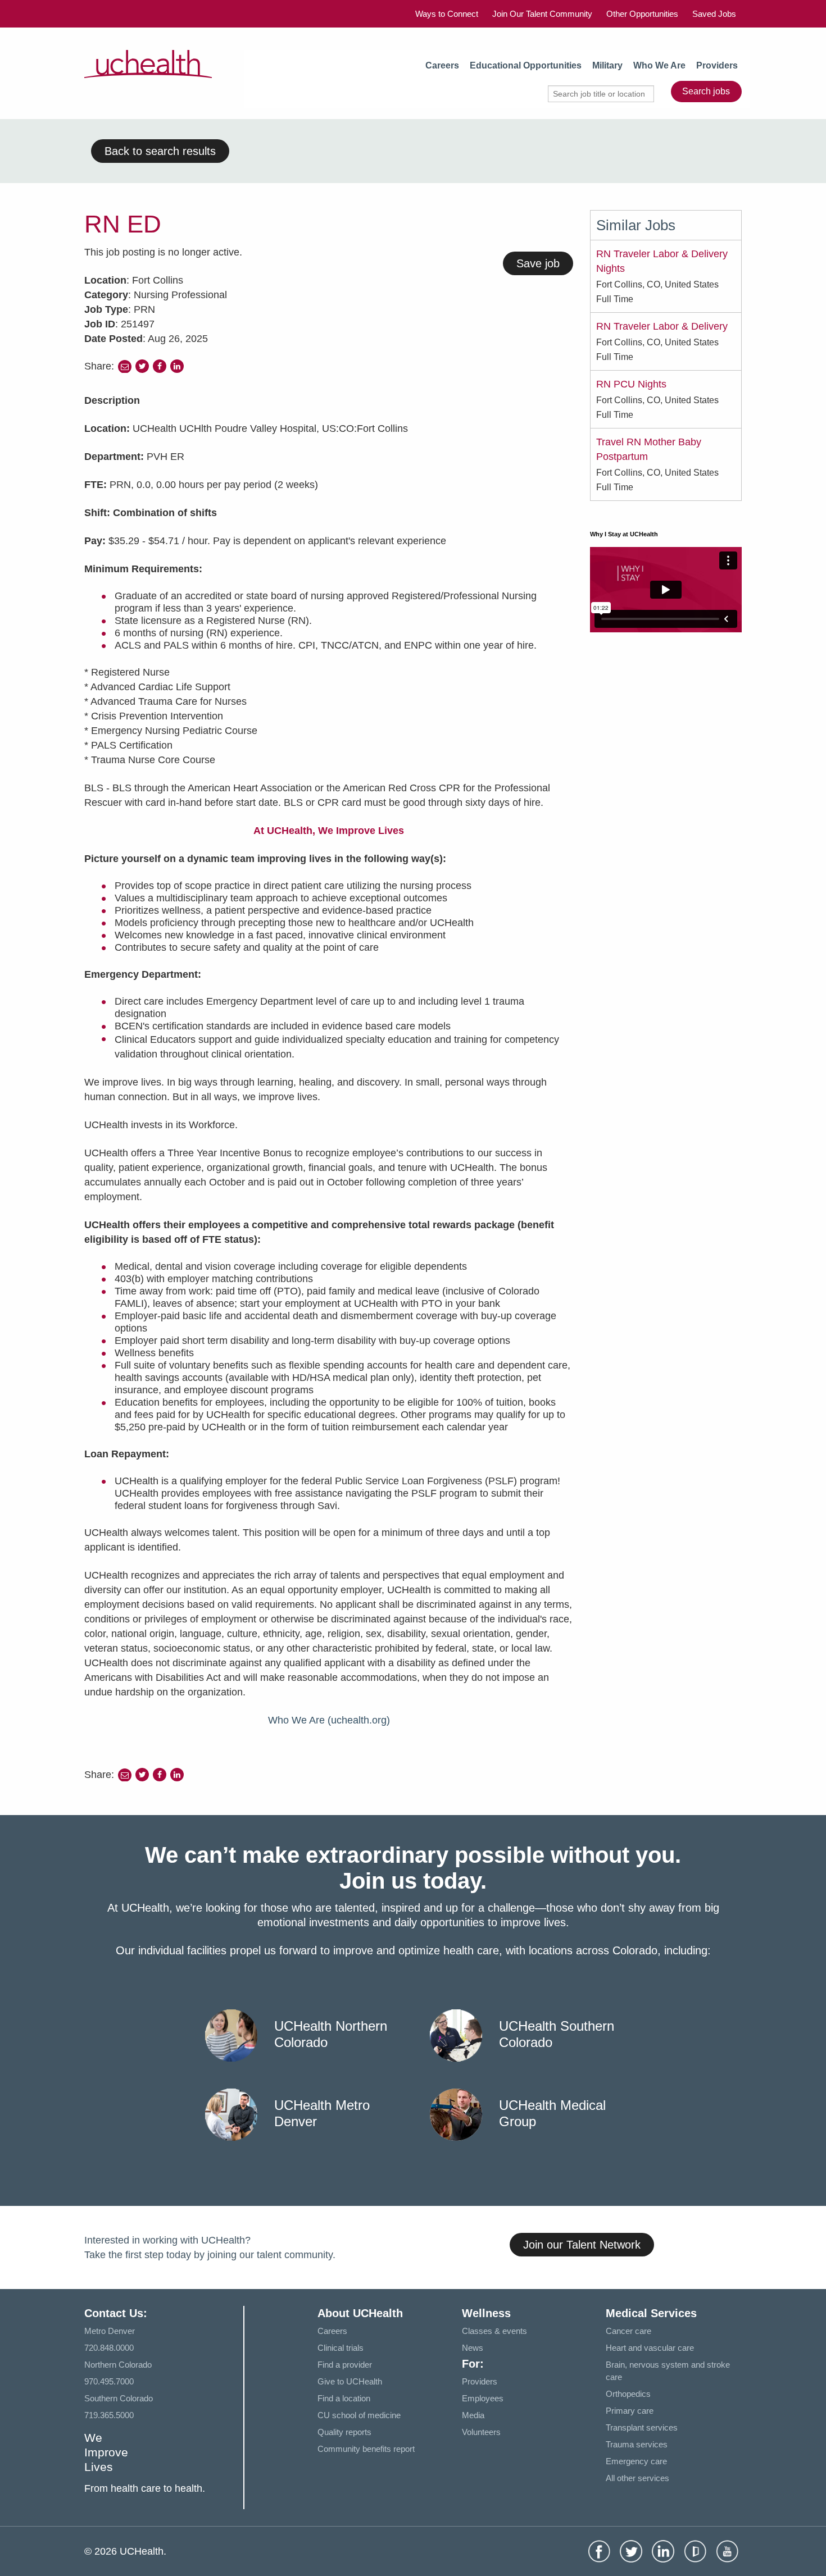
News (473, 2348)
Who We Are (659, 65)
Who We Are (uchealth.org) (329, 1720)
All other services (637, 2478)
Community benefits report (366, 2449)
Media (473, 2415)
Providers (717, 65)
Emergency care (636, 2461)
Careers (442, 65)
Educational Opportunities (526, 65)
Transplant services (642, 2427)
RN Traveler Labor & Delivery (662, 326)
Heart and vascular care (650, 2348)
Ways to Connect (447, 14)
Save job (538, 263)
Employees (483, 2398)
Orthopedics (628, 2394)
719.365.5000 (109, 2415)
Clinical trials (341, 2348)
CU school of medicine (359, 2415)
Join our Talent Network (582, 2245)
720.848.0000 (109, 2348)
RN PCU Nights (631, 384)
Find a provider (345, 2365)
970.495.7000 (109, 2381)
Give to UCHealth (350, 2381)
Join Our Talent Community (542, 14)
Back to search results (160, 151)
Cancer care (628, 2331)
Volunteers (481, 2432)
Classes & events (494, 2331)
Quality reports (344, 2432)
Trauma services (637, 2444)
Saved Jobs (714, 14)
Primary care (630, 2411)
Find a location (344, 2398)
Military (607, 65)
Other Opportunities (642, 14)
